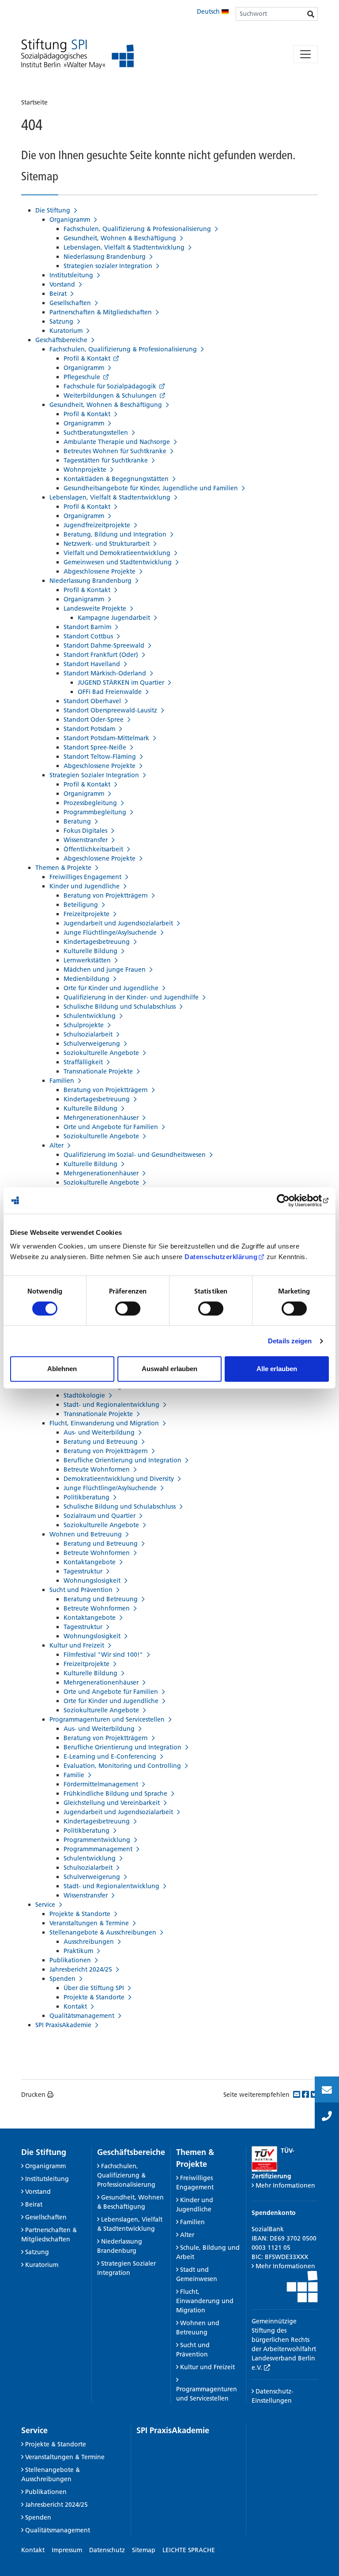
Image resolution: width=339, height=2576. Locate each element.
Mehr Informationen (285, 2185)
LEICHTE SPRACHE (189, 2550)
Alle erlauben (277, 1369)
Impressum (67, 2550)
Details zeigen (290, 1341)
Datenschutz (107, 2550)
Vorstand (38, 2192)
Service (34, 2430)
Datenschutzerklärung (221, 1257)
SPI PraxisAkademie (173, 2430)
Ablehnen (62, 1369)
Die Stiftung (44, 2152)
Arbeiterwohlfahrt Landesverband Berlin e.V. (284, 2358)
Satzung (37, 2252)
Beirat (34, 2204)
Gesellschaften (46, 2217)
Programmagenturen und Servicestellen (207, 2394)
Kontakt (33, 2550)
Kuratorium (42, 2265)
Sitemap (144, 2550)
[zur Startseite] (77, 54)
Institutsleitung (47, 2179)
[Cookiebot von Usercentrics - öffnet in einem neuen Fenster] (290, 1200)
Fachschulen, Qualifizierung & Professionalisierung (126, 2175)
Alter (187, 2235)
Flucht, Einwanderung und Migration (205, 2301)
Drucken (33, 2095)
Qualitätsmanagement (58, 2530)
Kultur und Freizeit (207, 2367)
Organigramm (45, 2166)
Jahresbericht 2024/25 (56, 2505)
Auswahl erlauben (169, 1369)
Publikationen (46, 2492)
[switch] (128, 1309)
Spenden (38, 2517)
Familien (192, 2222)
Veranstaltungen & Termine (65, 2457)
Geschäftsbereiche (131, 2152)
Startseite (34, 102)
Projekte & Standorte (56, 2444)
